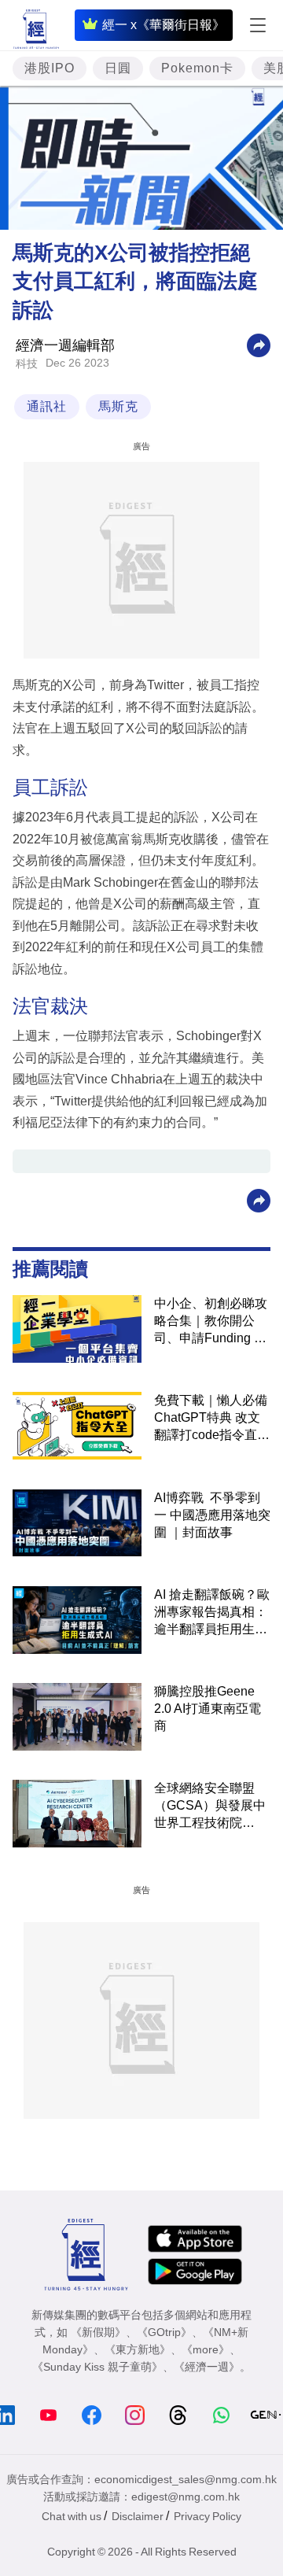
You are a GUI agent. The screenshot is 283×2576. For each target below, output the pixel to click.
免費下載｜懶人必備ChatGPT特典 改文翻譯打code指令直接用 (212, 1419)
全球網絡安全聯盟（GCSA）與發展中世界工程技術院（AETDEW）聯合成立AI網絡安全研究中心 (210, 1807)
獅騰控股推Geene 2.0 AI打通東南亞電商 (208, 1709)
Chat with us (72, 2516)
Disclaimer (138, 2516)
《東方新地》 (138, 2349)
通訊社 (47, 406)
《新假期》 (98, 2332)
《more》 (206, 2349)
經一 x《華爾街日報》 (164, 25)
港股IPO (50, 68)
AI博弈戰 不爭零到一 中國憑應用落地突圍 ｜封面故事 (212, 1515)
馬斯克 (118, 406)
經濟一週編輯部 (65, 345)
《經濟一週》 (207, 2367)
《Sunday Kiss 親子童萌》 (97, 2367)
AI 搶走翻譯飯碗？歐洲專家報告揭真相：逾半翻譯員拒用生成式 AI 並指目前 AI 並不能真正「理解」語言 (212, 1613)
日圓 (118, 68)
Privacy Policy (208, 2516)
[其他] (259, 344)
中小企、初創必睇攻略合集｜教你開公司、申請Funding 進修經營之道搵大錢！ (211, 1322)
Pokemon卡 (197, 68)
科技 (27, 364)
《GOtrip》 (164, 2332)
